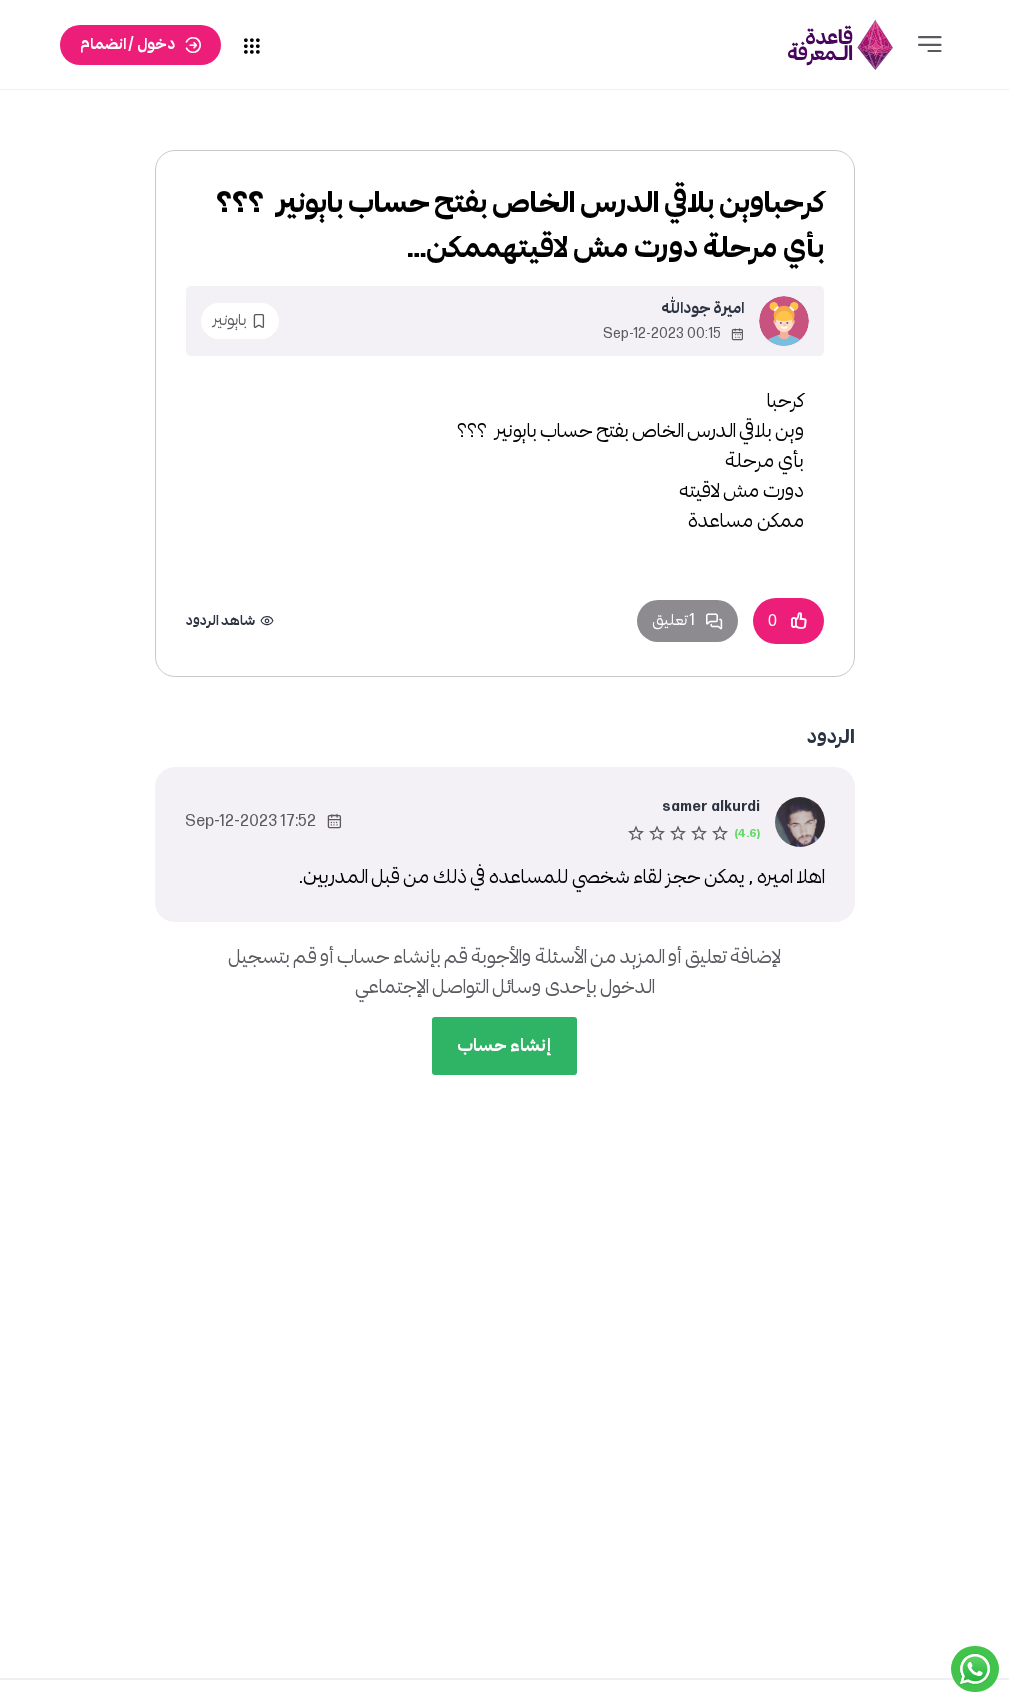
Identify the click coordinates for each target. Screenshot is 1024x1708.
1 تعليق (673, 620)
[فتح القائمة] (930, 45)
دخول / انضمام (127, 44)
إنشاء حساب (504, 1045)
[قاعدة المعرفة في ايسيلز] (841, 44)
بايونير (229, 320)
